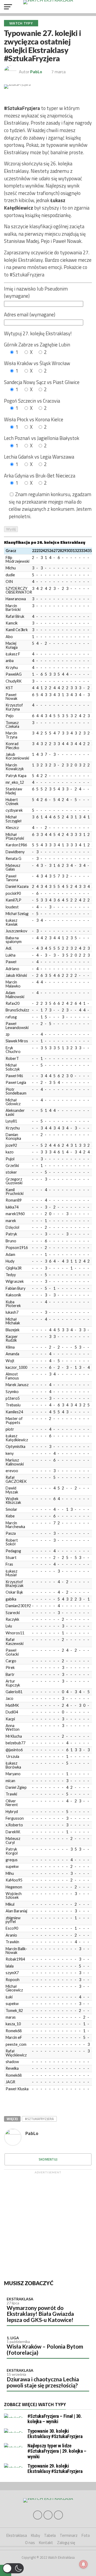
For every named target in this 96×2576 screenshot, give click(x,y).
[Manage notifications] (83, 2564)
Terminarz (69, 2535)
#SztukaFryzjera (39, 2119)
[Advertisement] (48, 2224)
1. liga (13, 2338)
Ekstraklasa (20, 2299)
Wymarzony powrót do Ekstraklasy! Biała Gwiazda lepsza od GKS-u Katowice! (40, 2314)
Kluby (35, 2535)
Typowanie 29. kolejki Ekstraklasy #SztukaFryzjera (55, 2469)
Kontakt (46, 2543)
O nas (30, 2543)
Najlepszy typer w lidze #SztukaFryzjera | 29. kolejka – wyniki (57, 2451)
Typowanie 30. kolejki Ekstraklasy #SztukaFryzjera (55, 2434)
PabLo (36, 72)
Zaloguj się (66, 2543)
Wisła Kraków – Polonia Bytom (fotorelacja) (45, 2349)
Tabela (50, 2535)
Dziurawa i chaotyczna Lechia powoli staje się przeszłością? (43, 2382)
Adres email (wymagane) (30, 315)
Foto (86, 2535)
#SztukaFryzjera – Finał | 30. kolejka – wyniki (55, 2419)
